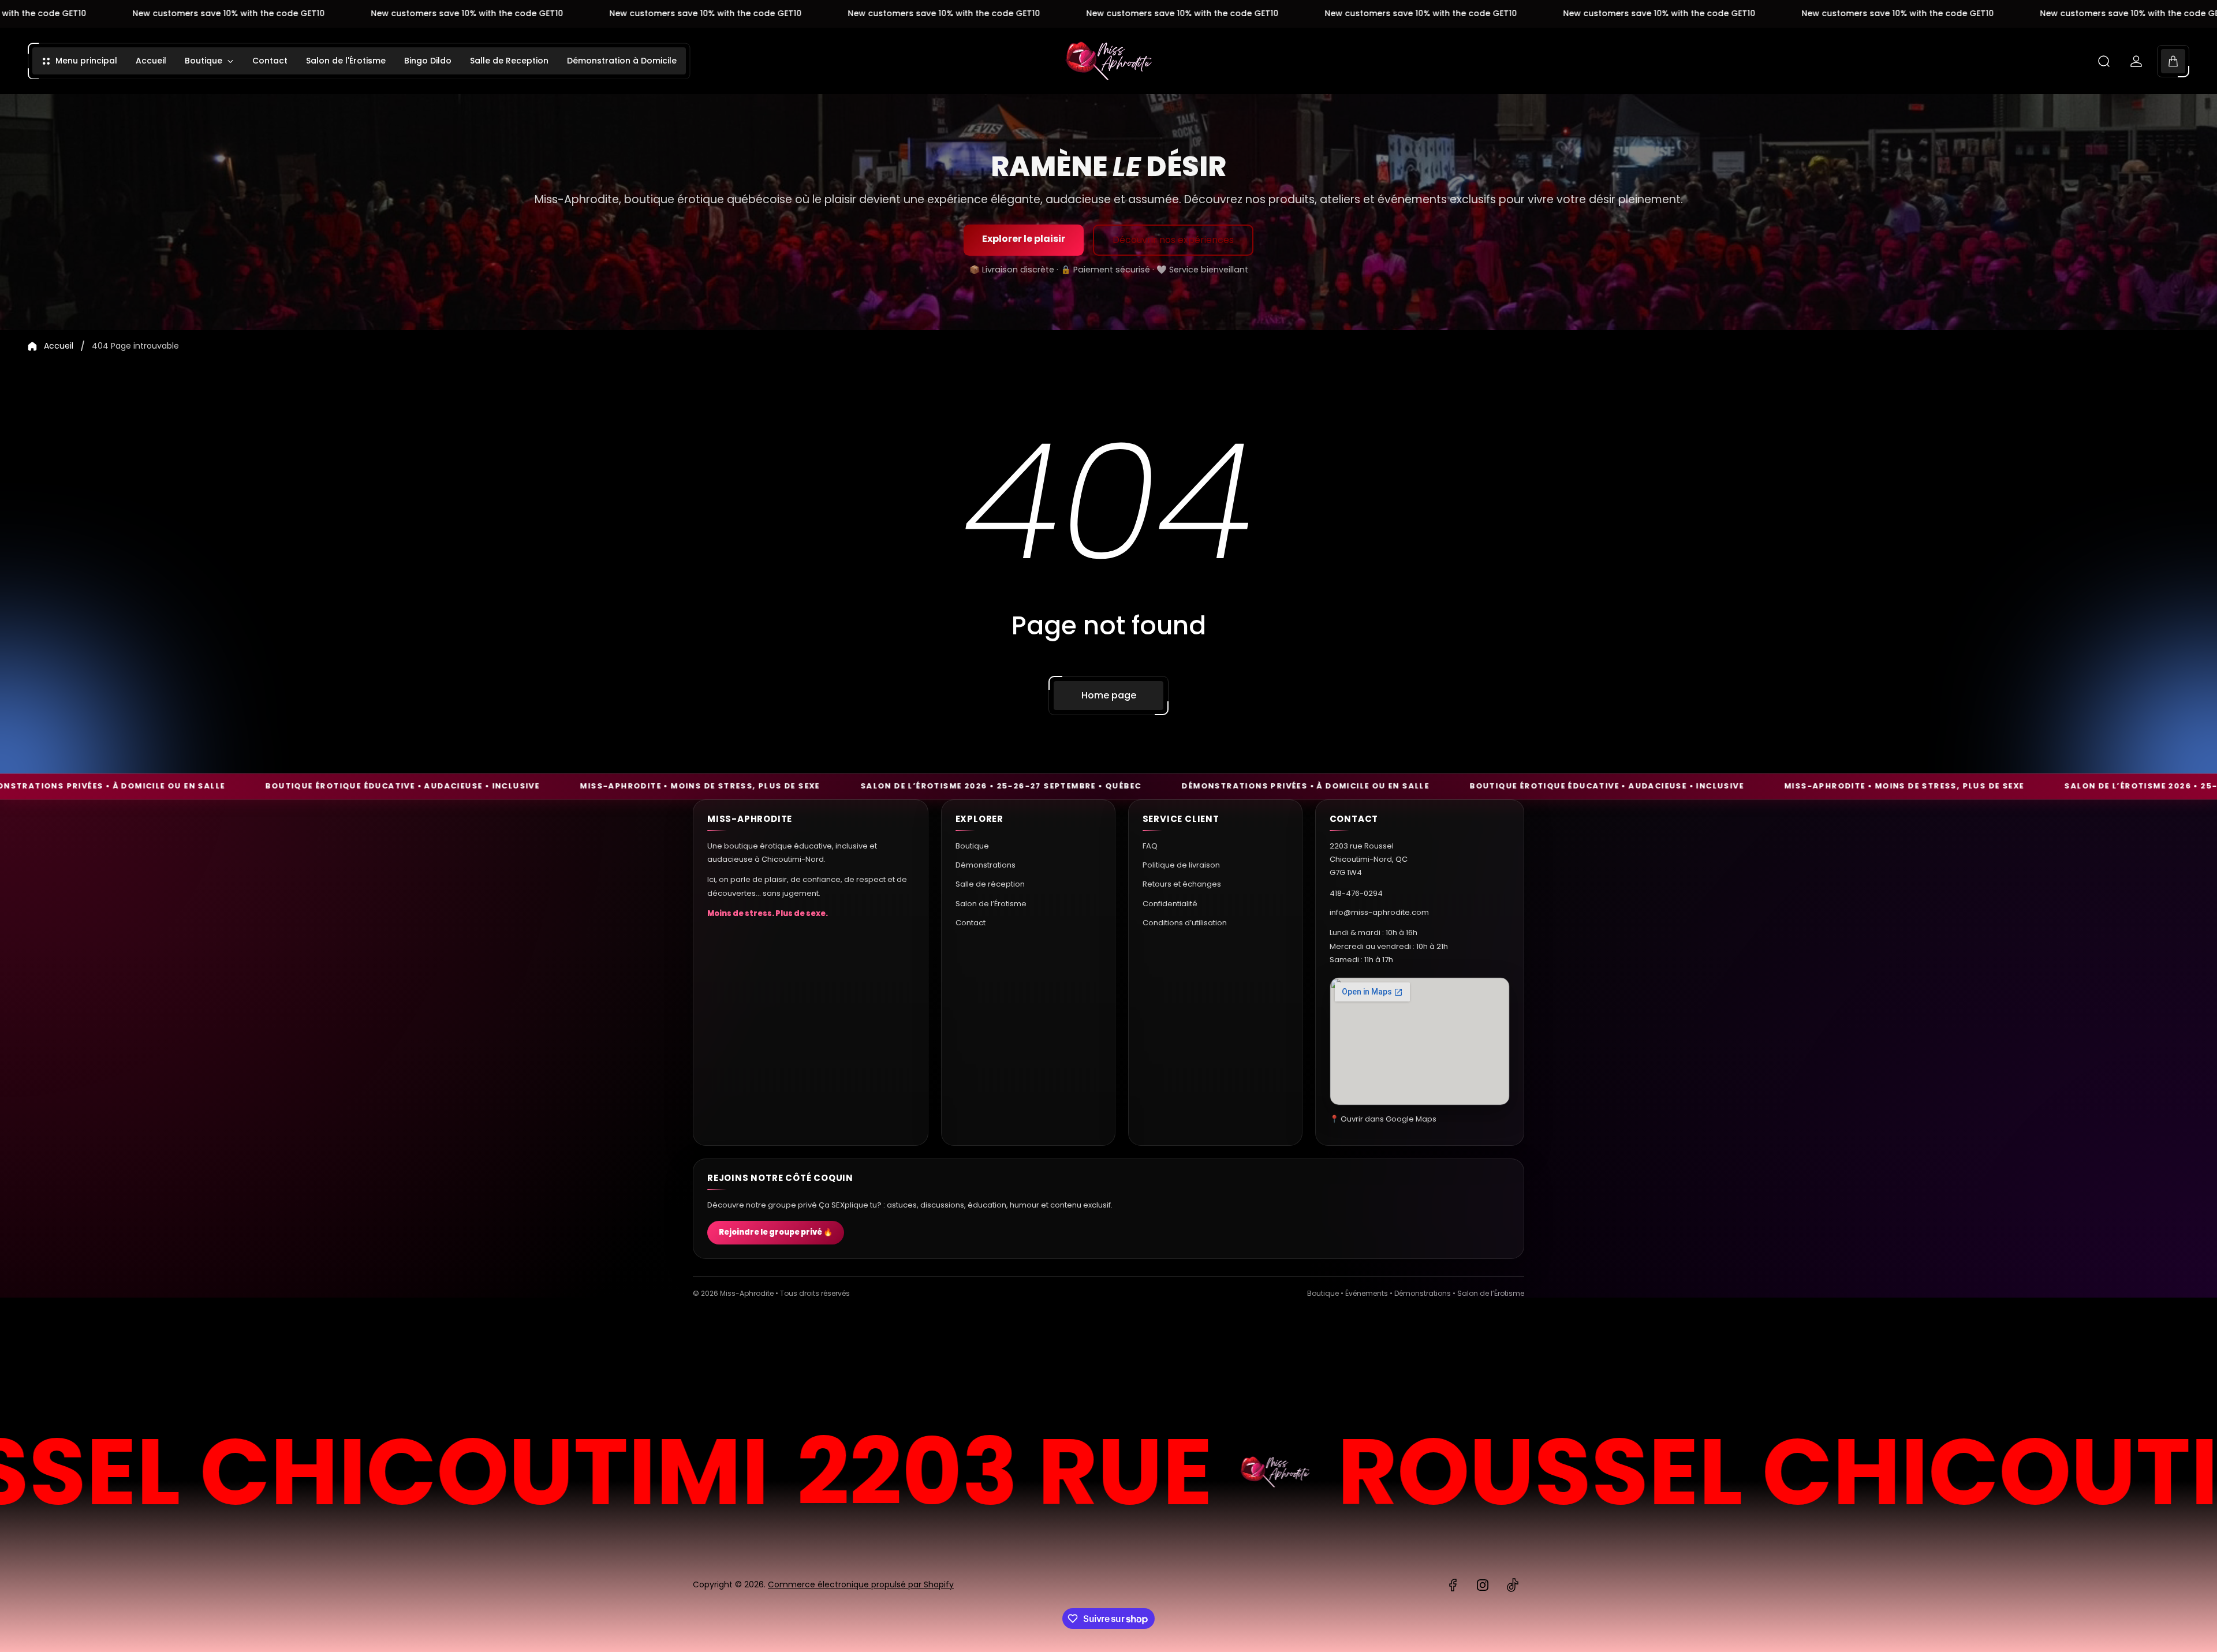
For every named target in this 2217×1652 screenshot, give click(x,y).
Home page (1109, 695)
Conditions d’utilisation (1185, 923)
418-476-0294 (1356, 893)
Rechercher (1492, 1363)
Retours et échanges (1182, 884)
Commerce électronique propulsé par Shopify (861, 1584)
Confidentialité (1170, 904)
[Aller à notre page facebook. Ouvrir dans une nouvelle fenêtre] (1453, 1585)
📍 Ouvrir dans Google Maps (1383, 1119)
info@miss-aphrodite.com (1379, 912)
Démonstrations (986, 865)
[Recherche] (2104, 61)
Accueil (59, 346)
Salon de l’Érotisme (991, 904)
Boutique (972, 846)
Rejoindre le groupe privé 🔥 (776, 1233)
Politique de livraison (1181, 865)
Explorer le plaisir (1024, 239)
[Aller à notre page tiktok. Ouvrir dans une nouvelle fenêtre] (1513, 1585)
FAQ (1150, 846)
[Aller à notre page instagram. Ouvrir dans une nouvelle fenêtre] (1483, 1585)
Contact (971, 923)
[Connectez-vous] (2136, 61)
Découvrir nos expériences (1173, 240)
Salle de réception (990, 884)
